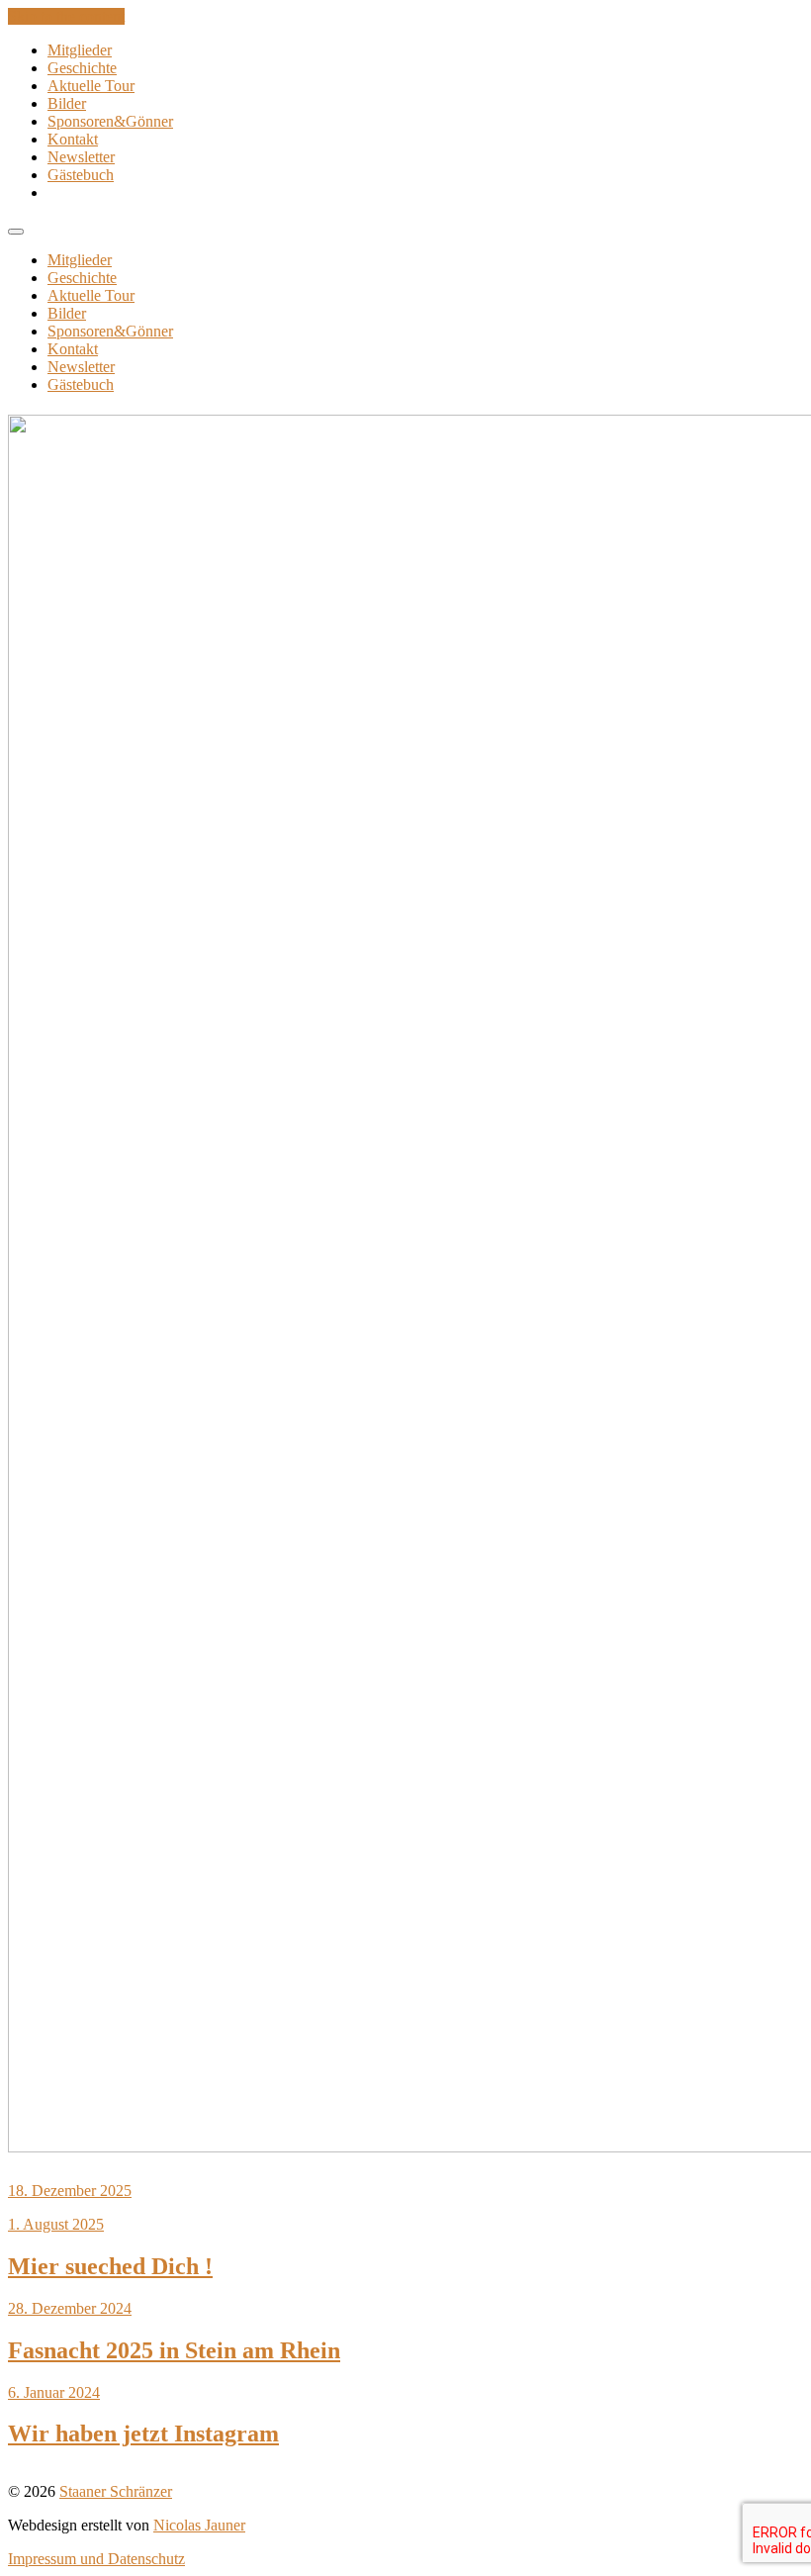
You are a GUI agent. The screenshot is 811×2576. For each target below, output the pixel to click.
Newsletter (81, 157)
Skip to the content (66, 16)
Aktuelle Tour (91, 86)
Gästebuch (81, 175)
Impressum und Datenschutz (96, 2559)
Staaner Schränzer (116, 2491)
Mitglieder (80, 50)
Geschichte (82, 68)
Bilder (67, 103)
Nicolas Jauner (199, 2525)
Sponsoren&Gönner (110, 121)
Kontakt (73, 139)
